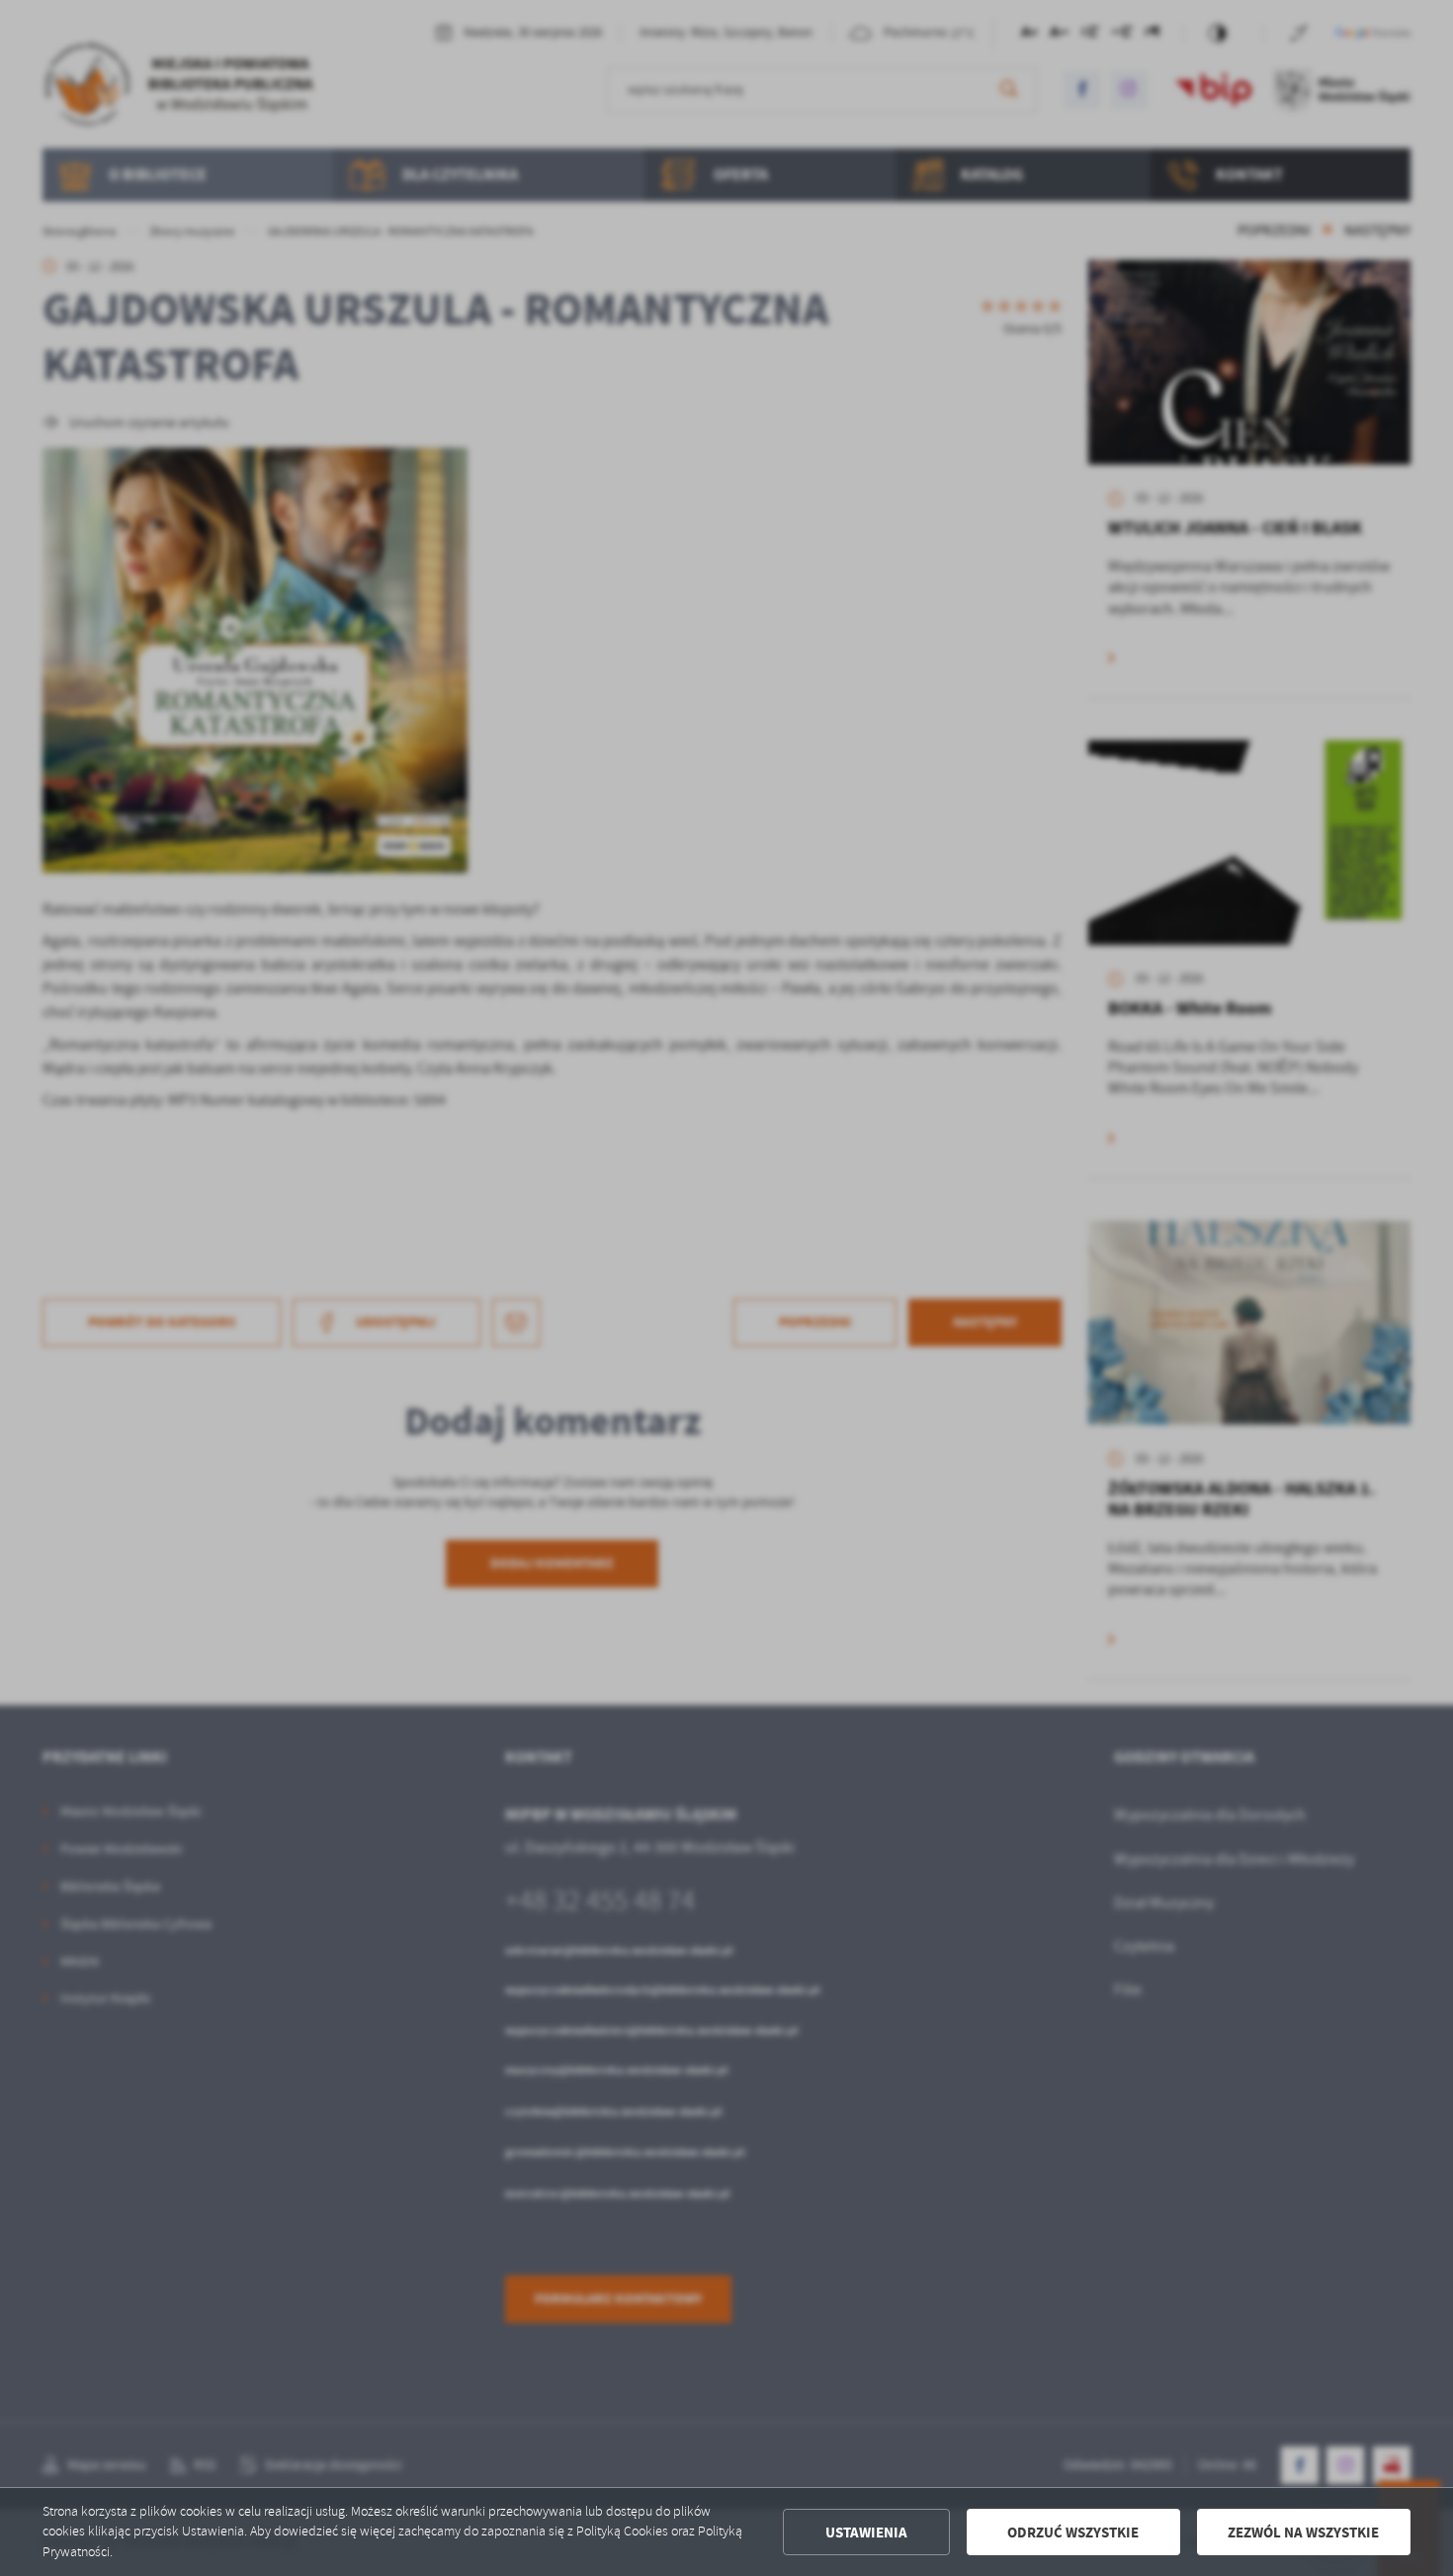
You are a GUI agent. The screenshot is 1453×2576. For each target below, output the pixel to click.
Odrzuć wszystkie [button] (1073, 2533)
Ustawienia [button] (866, 2533)
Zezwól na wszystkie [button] (1303, 2533)
